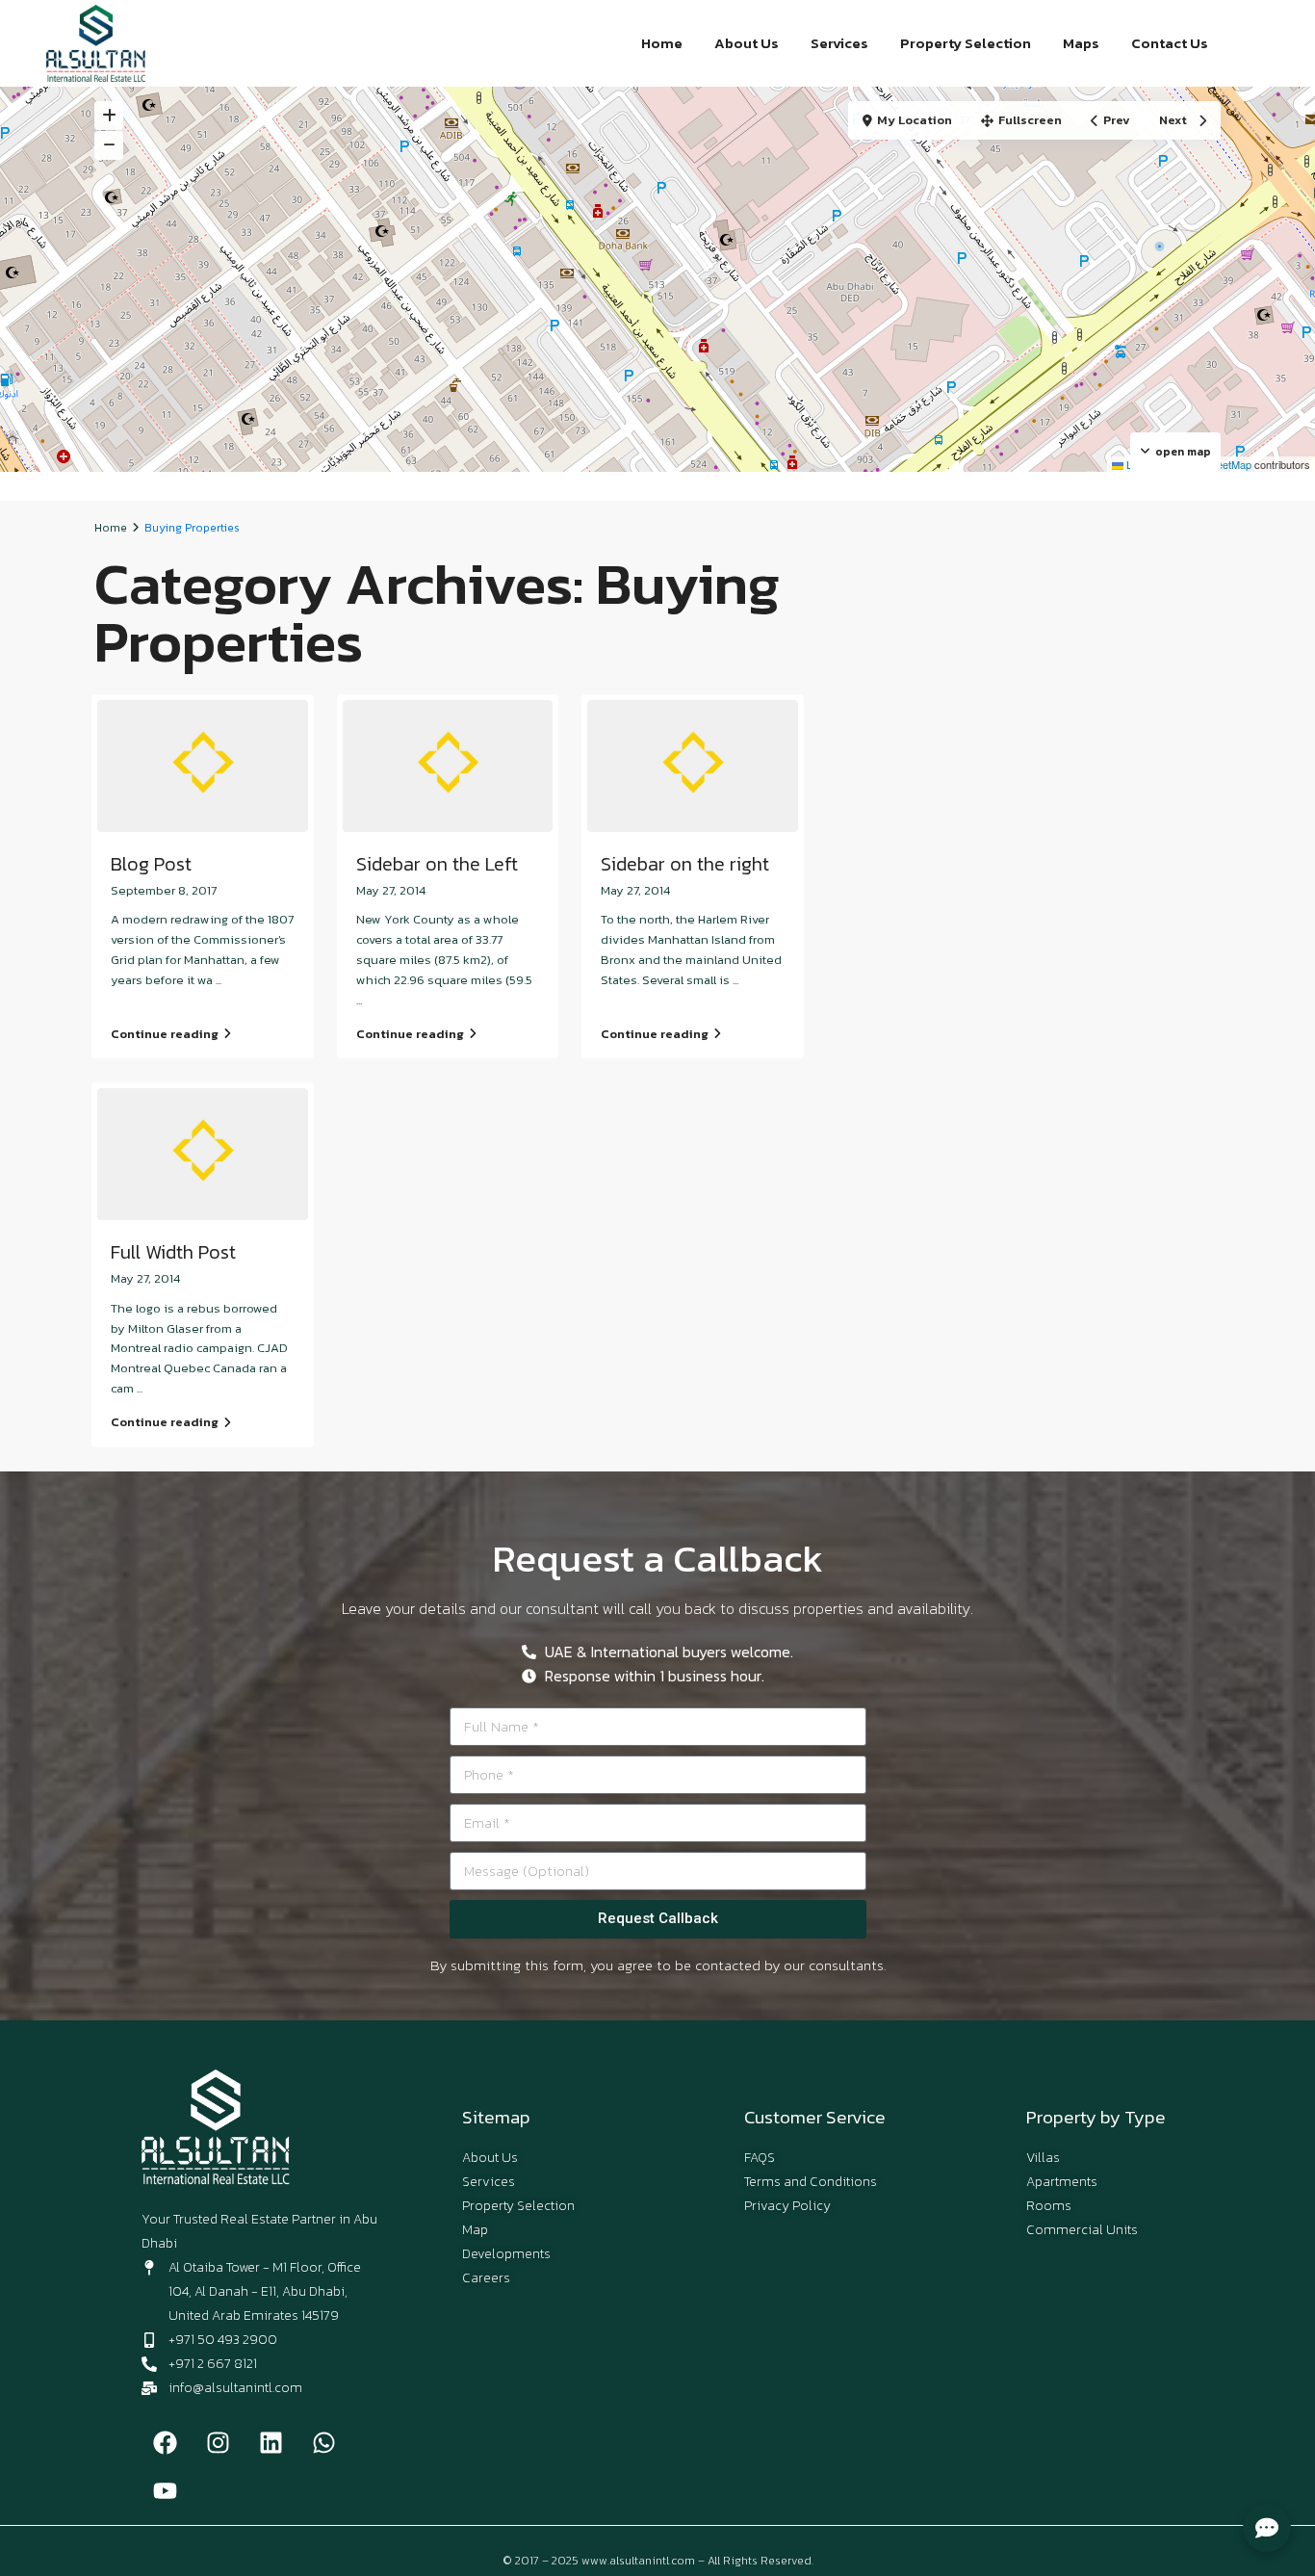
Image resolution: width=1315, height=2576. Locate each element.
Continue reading (165, 1034)
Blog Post (151, 864)
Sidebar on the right (685, 864)
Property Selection (966, 43)
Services (839, 43)
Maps (1081, 43)
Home (662, 43)
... (219, 980)
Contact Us (1170, 43)
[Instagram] (219, 2443)
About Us (747, 43)
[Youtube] (166, 2491)
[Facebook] (166, 2443)
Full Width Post (173, 1252)
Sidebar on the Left (437, 864)
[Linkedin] (271, 2443)
